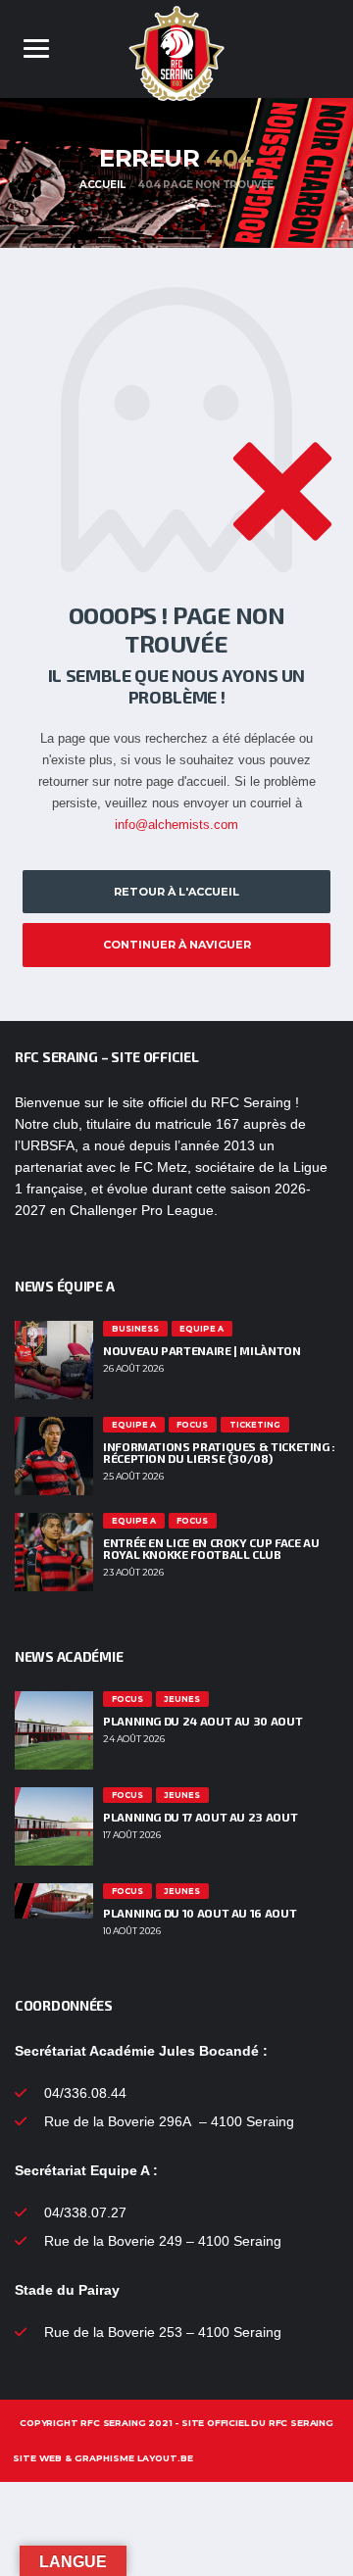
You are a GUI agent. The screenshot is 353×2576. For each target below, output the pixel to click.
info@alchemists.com (176, 825)
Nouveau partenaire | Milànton (202, 1350)
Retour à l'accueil (176, 892)
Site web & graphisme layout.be (103, 2458)
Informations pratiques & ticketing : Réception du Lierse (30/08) (219, 1452)
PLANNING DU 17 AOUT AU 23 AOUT (200, 1817)
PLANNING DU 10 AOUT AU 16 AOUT (200, 1913)
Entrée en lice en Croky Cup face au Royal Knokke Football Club (211, 1548)
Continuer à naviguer (177, 945)
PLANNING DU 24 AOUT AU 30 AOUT (202, 1721)
